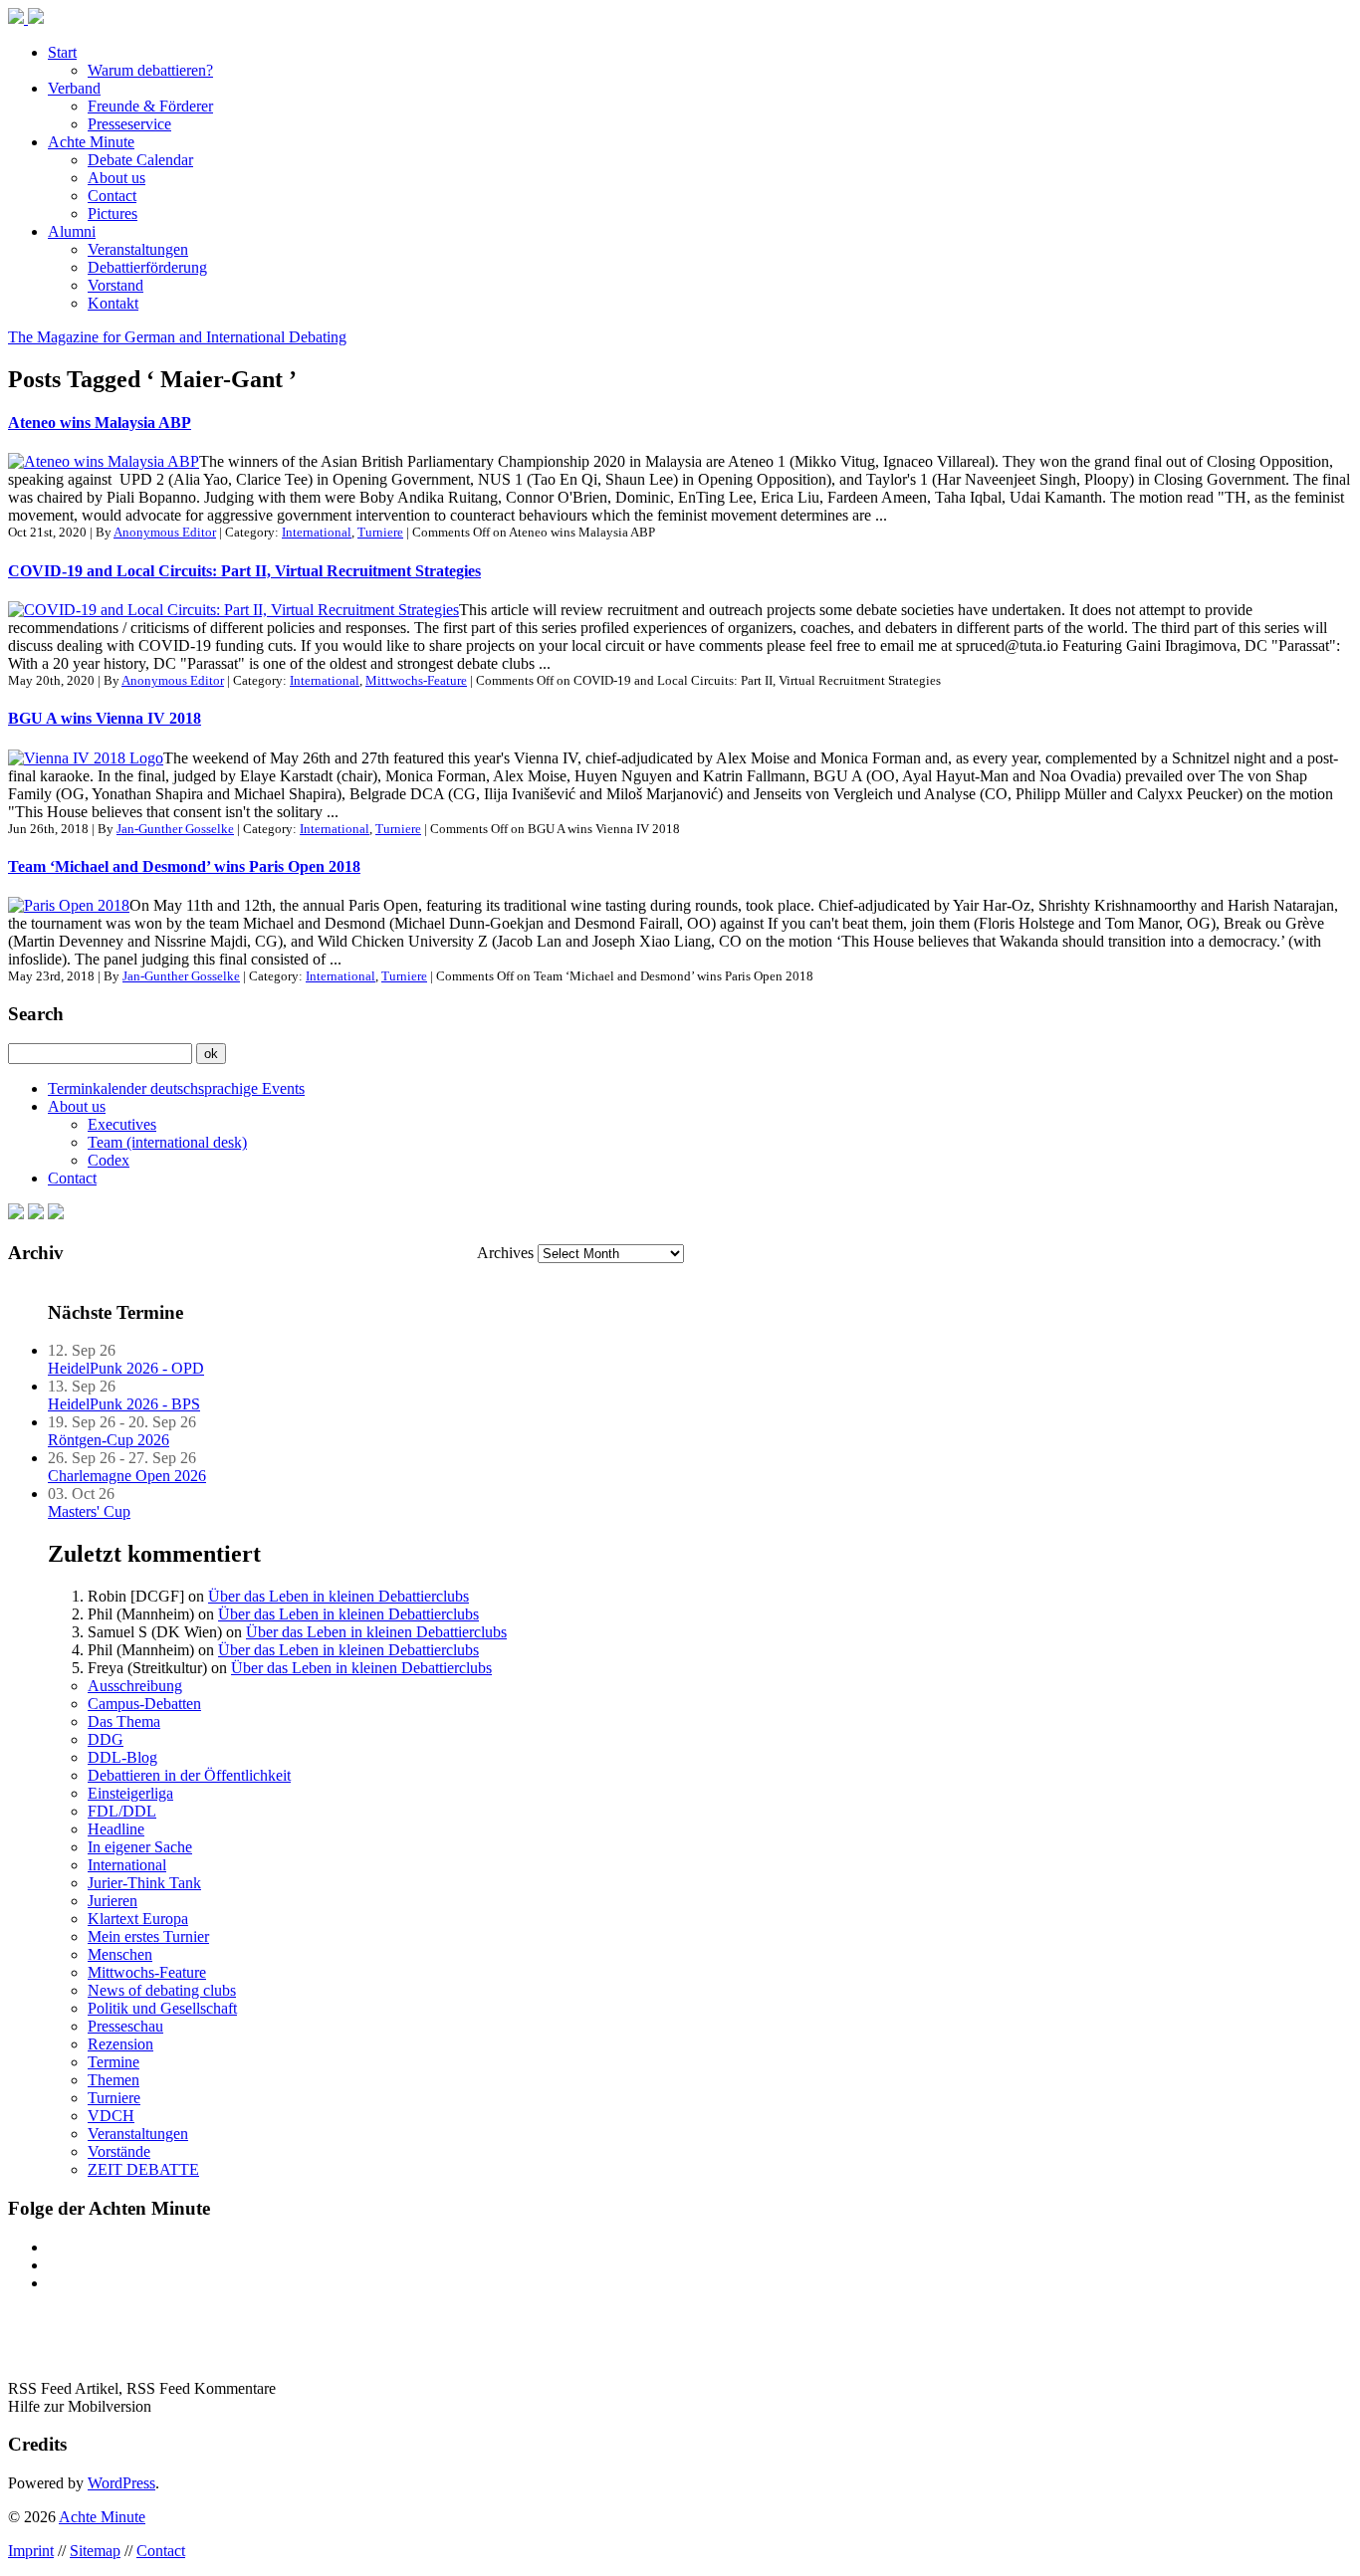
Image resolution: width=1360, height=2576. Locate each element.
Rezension (120, 2044)
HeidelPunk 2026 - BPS (124, 1404)
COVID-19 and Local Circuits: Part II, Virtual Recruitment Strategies (244, 571)
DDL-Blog (122, 1757)
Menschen (120, 1954)
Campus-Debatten (144, 1704)
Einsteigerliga (130, 1793)
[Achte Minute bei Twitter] (36, 1214)
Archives (505, 1253)
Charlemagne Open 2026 (127, 1476)
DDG (106, 1739)
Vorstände (119, 2151)
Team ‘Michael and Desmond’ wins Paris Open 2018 (184, 866)
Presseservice (129, 124)
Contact (112, 196)
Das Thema (124, 1721)
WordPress (121, 2483)
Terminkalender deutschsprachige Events (176, 1088)
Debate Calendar (140, 160)
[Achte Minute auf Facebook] (16, 1214)
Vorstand (115, 285)
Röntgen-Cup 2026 (109, 1440)
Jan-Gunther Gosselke (175, 829)
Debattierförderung (147, 267)
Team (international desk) (167, 1142)
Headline (116, 1829)
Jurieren (113, 1901)
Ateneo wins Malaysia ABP (100, 423)
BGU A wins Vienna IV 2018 (105, 718)
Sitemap (95, 2551)
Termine (113, 2062)
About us (116, 178)
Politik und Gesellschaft (162, 2008)
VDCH (111, 2116)
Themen (113, 2080)
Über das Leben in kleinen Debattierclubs (339, 1596)
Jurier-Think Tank (144, 1883)
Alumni (72, 231)
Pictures (113, 214)
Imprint (31, 2551)
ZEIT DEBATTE (143, 2169)
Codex (109, 1160)
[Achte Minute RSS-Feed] (56, 1214)
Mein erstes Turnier (148, 1936)
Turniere (380, 532)
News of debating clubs (162, 1990)
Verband (74, 88)
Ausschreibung (135, 1686)
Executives (122, 1124)
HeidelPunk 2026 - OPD (126, 1368)
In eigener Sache (140, 1847)
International (317, 532)
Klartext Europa (138, 1919)
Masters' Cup (89, 1511)
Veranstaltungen (138, 249)
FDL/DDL (122, 1811)
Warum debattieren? (150, 70)
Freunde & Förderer (150, 106)
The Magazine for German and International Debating (177, 337)
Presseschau (125, 2026)
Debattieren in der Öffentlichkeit (189, 1775)
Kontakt (113, 303)
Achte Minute (91, 142)
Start (62, 52)
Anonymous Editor (165, 532)
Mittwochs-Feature (416, 680)
